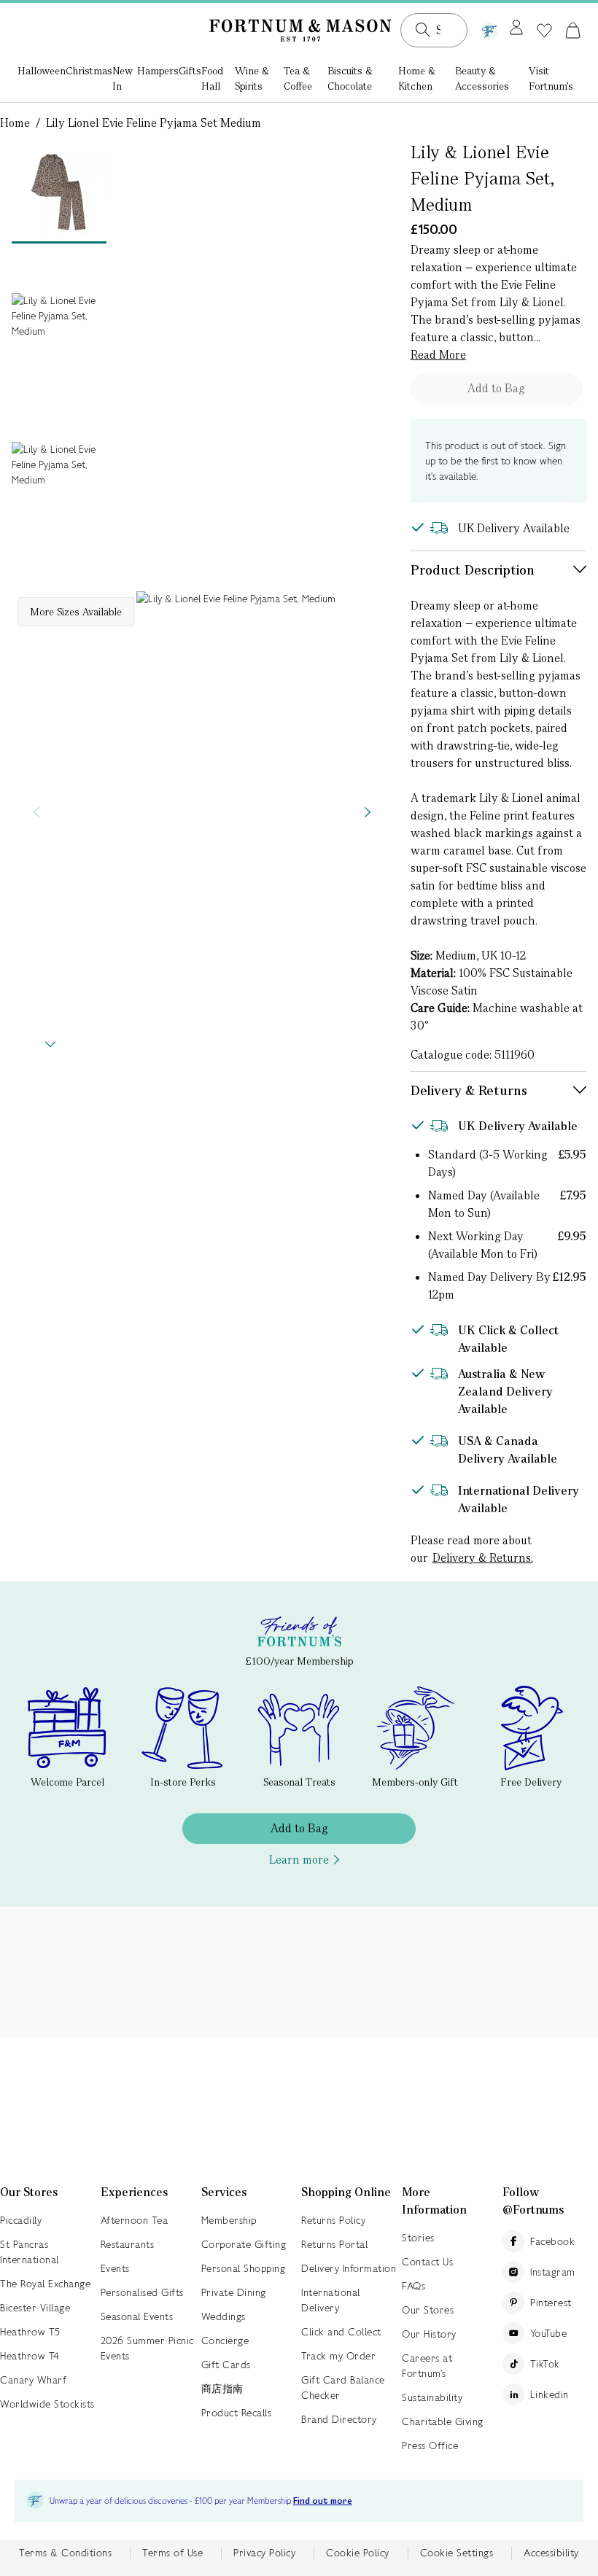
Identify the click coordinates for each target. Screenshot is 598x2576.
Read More (438, 355)
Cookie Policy (358, 2553)
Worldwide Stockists (47, 2404)
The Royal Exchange (45, 2284)
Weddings (224, 2316)
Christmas (89, 71)
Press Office (430, 2445)
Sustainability (432, 2397)
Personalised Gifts (142, 2292)
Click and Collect (341, 2332)
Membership (229, 2220)
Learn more (299, 1860)
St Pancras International (30, 2252)
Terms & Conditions (65, 2553)
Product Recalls (237, 2413)
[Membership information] (489, 28)
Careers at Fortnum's (427, 2366)
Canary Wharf (33, 2380)
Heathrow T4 (30, 2356)
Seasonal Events (137, 2316)
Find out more (323, 2501)
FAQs (413, 2286)
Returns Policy (333, 2220)
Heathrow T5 (30, 2332)
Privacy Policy (264, 2553)
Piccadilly (21, 2220)
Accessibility (551, 2553)
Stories (418, 2238)
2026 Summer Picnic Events (147, 2348)
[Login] (516, 28)
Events (115, 2268)
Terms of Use (172, 2553)
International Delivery (331, 2300)
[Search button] (423, 30)
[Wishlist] (544, 31)
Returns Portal (334, 2244)
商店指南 (222, 2389)
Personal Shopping (244, 2268)
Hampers (158, 71)
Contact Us (427, 2262)
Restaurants (128, 2244)
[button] (573, 30)
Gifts (190, 71)
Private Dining (234, 2292)
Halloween (42, 71)
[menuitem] (42, 80)
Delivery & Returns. (483, 1558)
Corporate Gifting (244, 2244)
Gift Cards (226, 2365)
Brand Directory (339, 2419)
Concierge (225, 2340)
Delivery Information (349, 2268)
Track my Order (338, 2356)
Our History (429, 2334)
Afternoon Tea (135, 2220)
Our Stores (428, 2310)
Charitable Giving (443, 2421)
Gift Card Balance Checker (343, 2388)
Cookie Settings (457, 2553)
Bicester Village (35, 2308)
